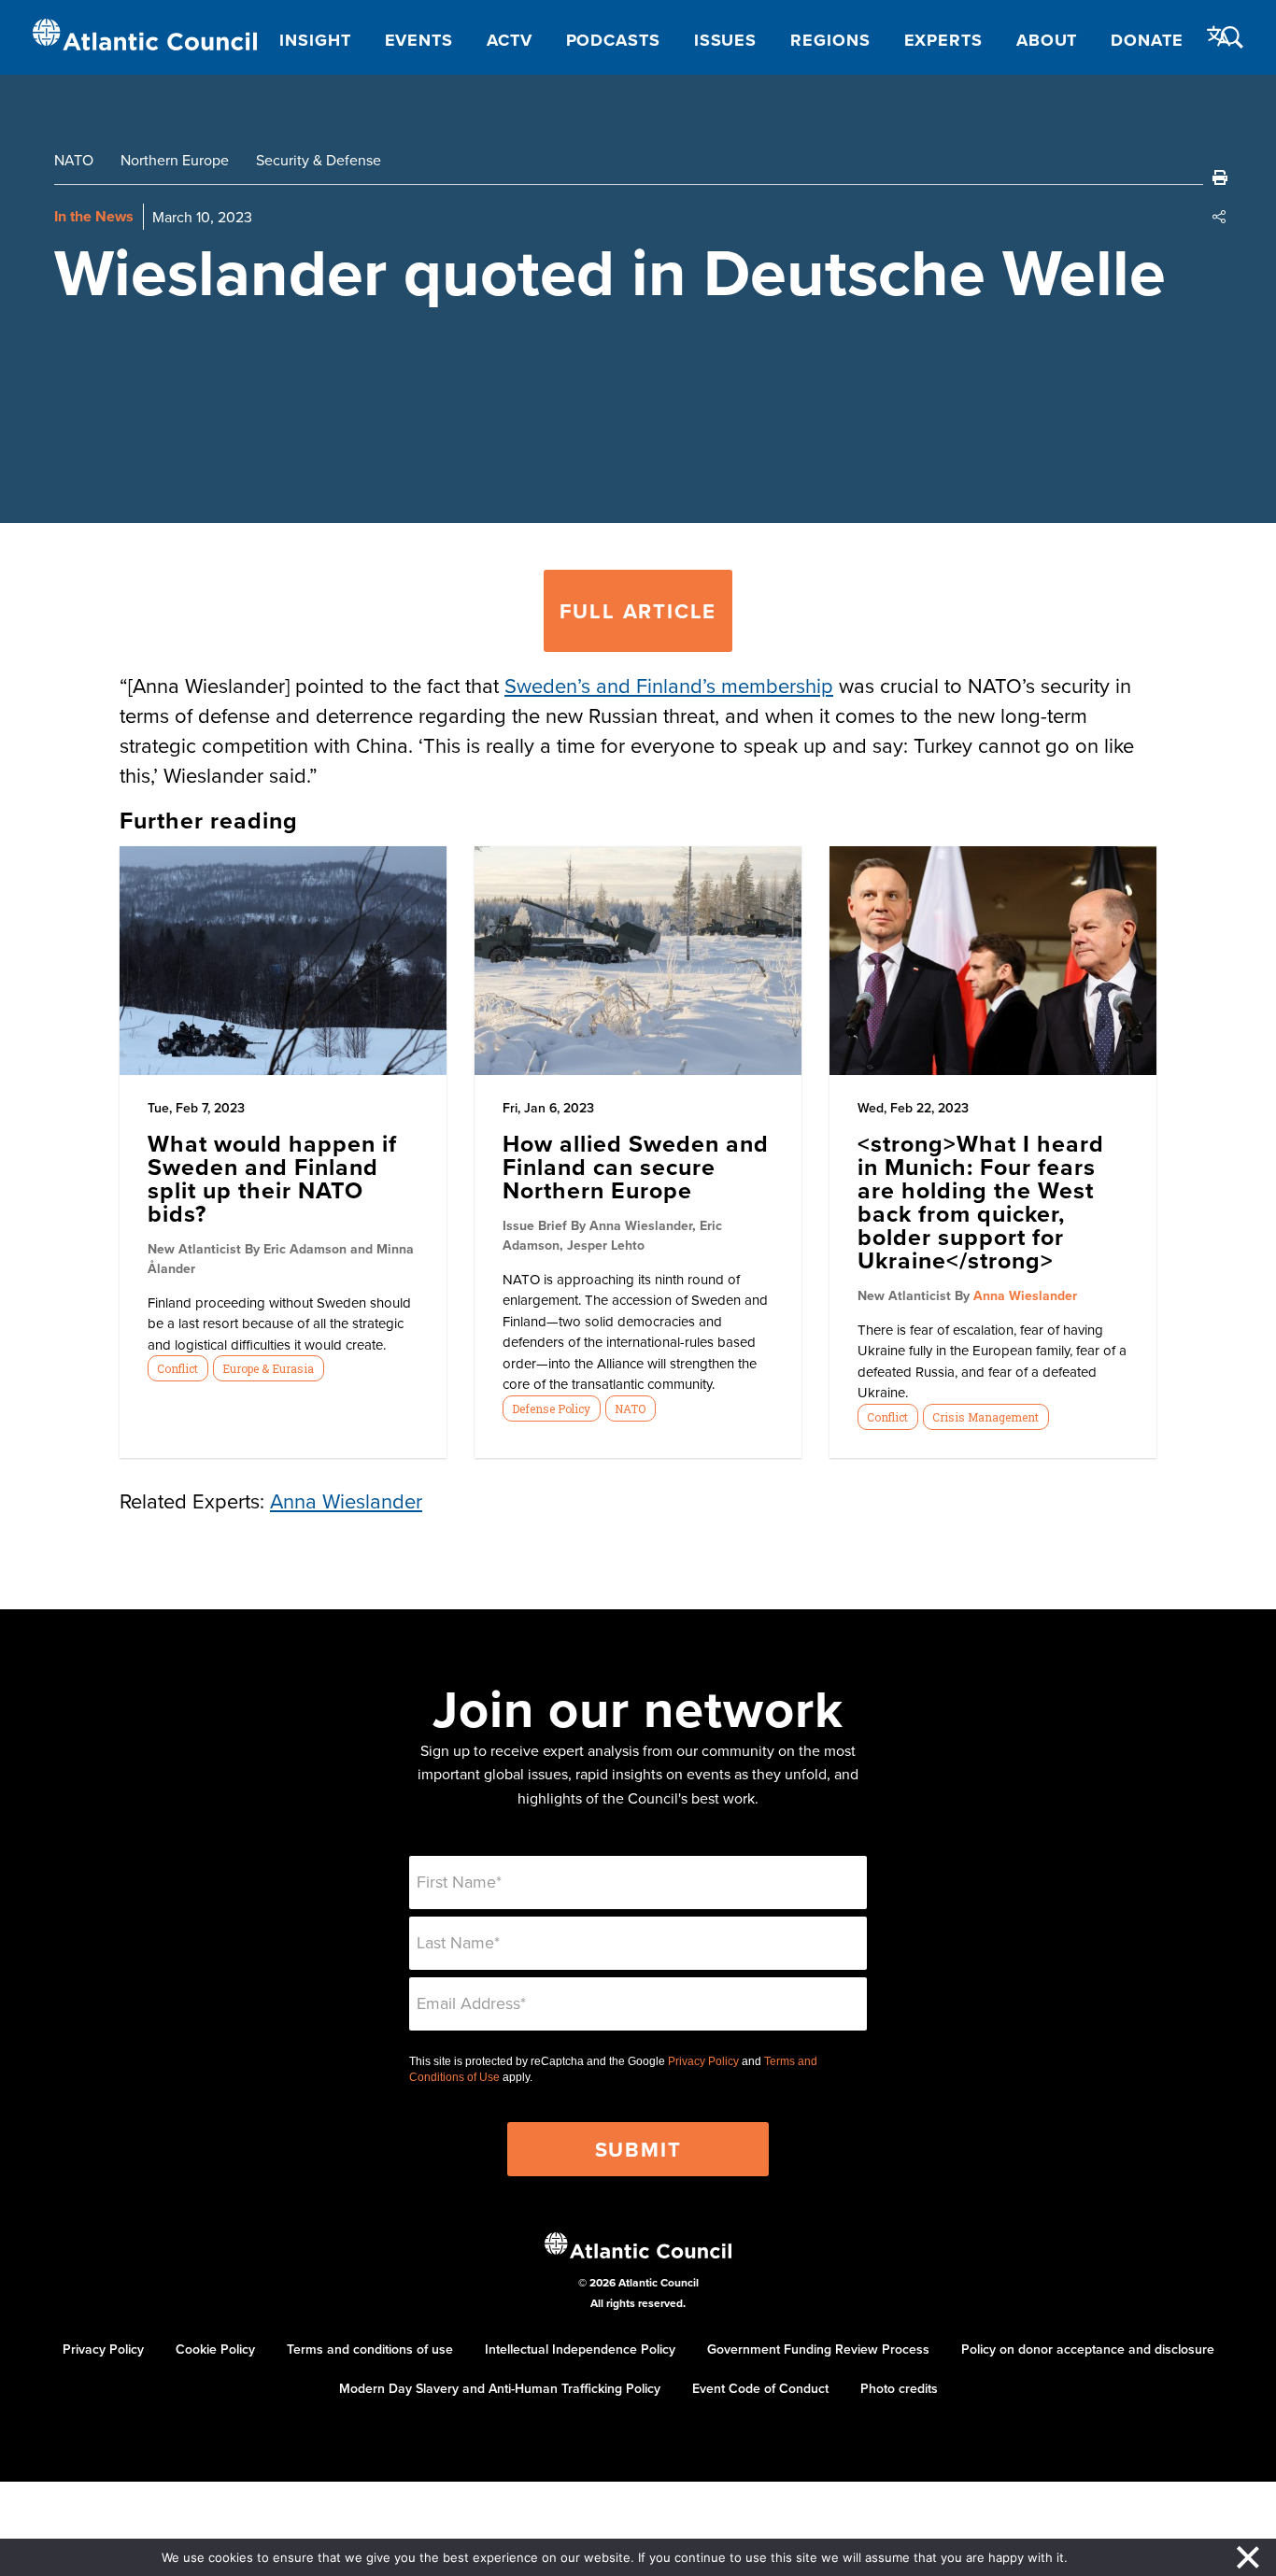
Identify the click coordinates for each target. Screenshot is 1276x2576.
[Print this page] (1220, 177)
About (1047, 40)
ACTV (510, 40)
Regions (830, 40)
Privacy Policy (703, 2061)
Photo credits (899, 2388)
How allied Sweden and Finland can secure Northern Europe (636, 1167)
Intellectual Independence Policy (580, 2349)
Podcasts (613, 40)
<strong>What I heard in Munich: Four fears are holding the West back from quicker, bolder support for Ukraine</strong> (981, 1202)
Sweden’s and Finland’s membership (669, 685)
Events (419, 40)
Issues (725, 40)
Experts (943, 40)
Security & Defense (319, 160)
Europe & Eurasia (268, 1368)
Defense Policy (551, 1408)
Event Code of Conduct (760, 2388)
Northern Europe (175, 160)
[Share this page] (1220, 217)
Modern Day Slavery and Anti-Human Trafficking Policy (500, 2388)
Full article (638, 611)
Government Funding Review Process (818, 2349)
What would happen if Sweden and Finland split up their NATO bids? (272, 1178)
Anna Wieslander (1025, 1295)
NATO (74, 160)
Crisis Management (985, 1417)
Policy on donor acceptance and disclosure (1088, 2349)
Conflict (177, 1368)
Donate (1147, 40)
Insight (315, 40)
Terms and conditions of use (370, 2349)
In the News (94, 216)
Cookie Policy (215, 2349)
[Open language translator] (1219, 36)
